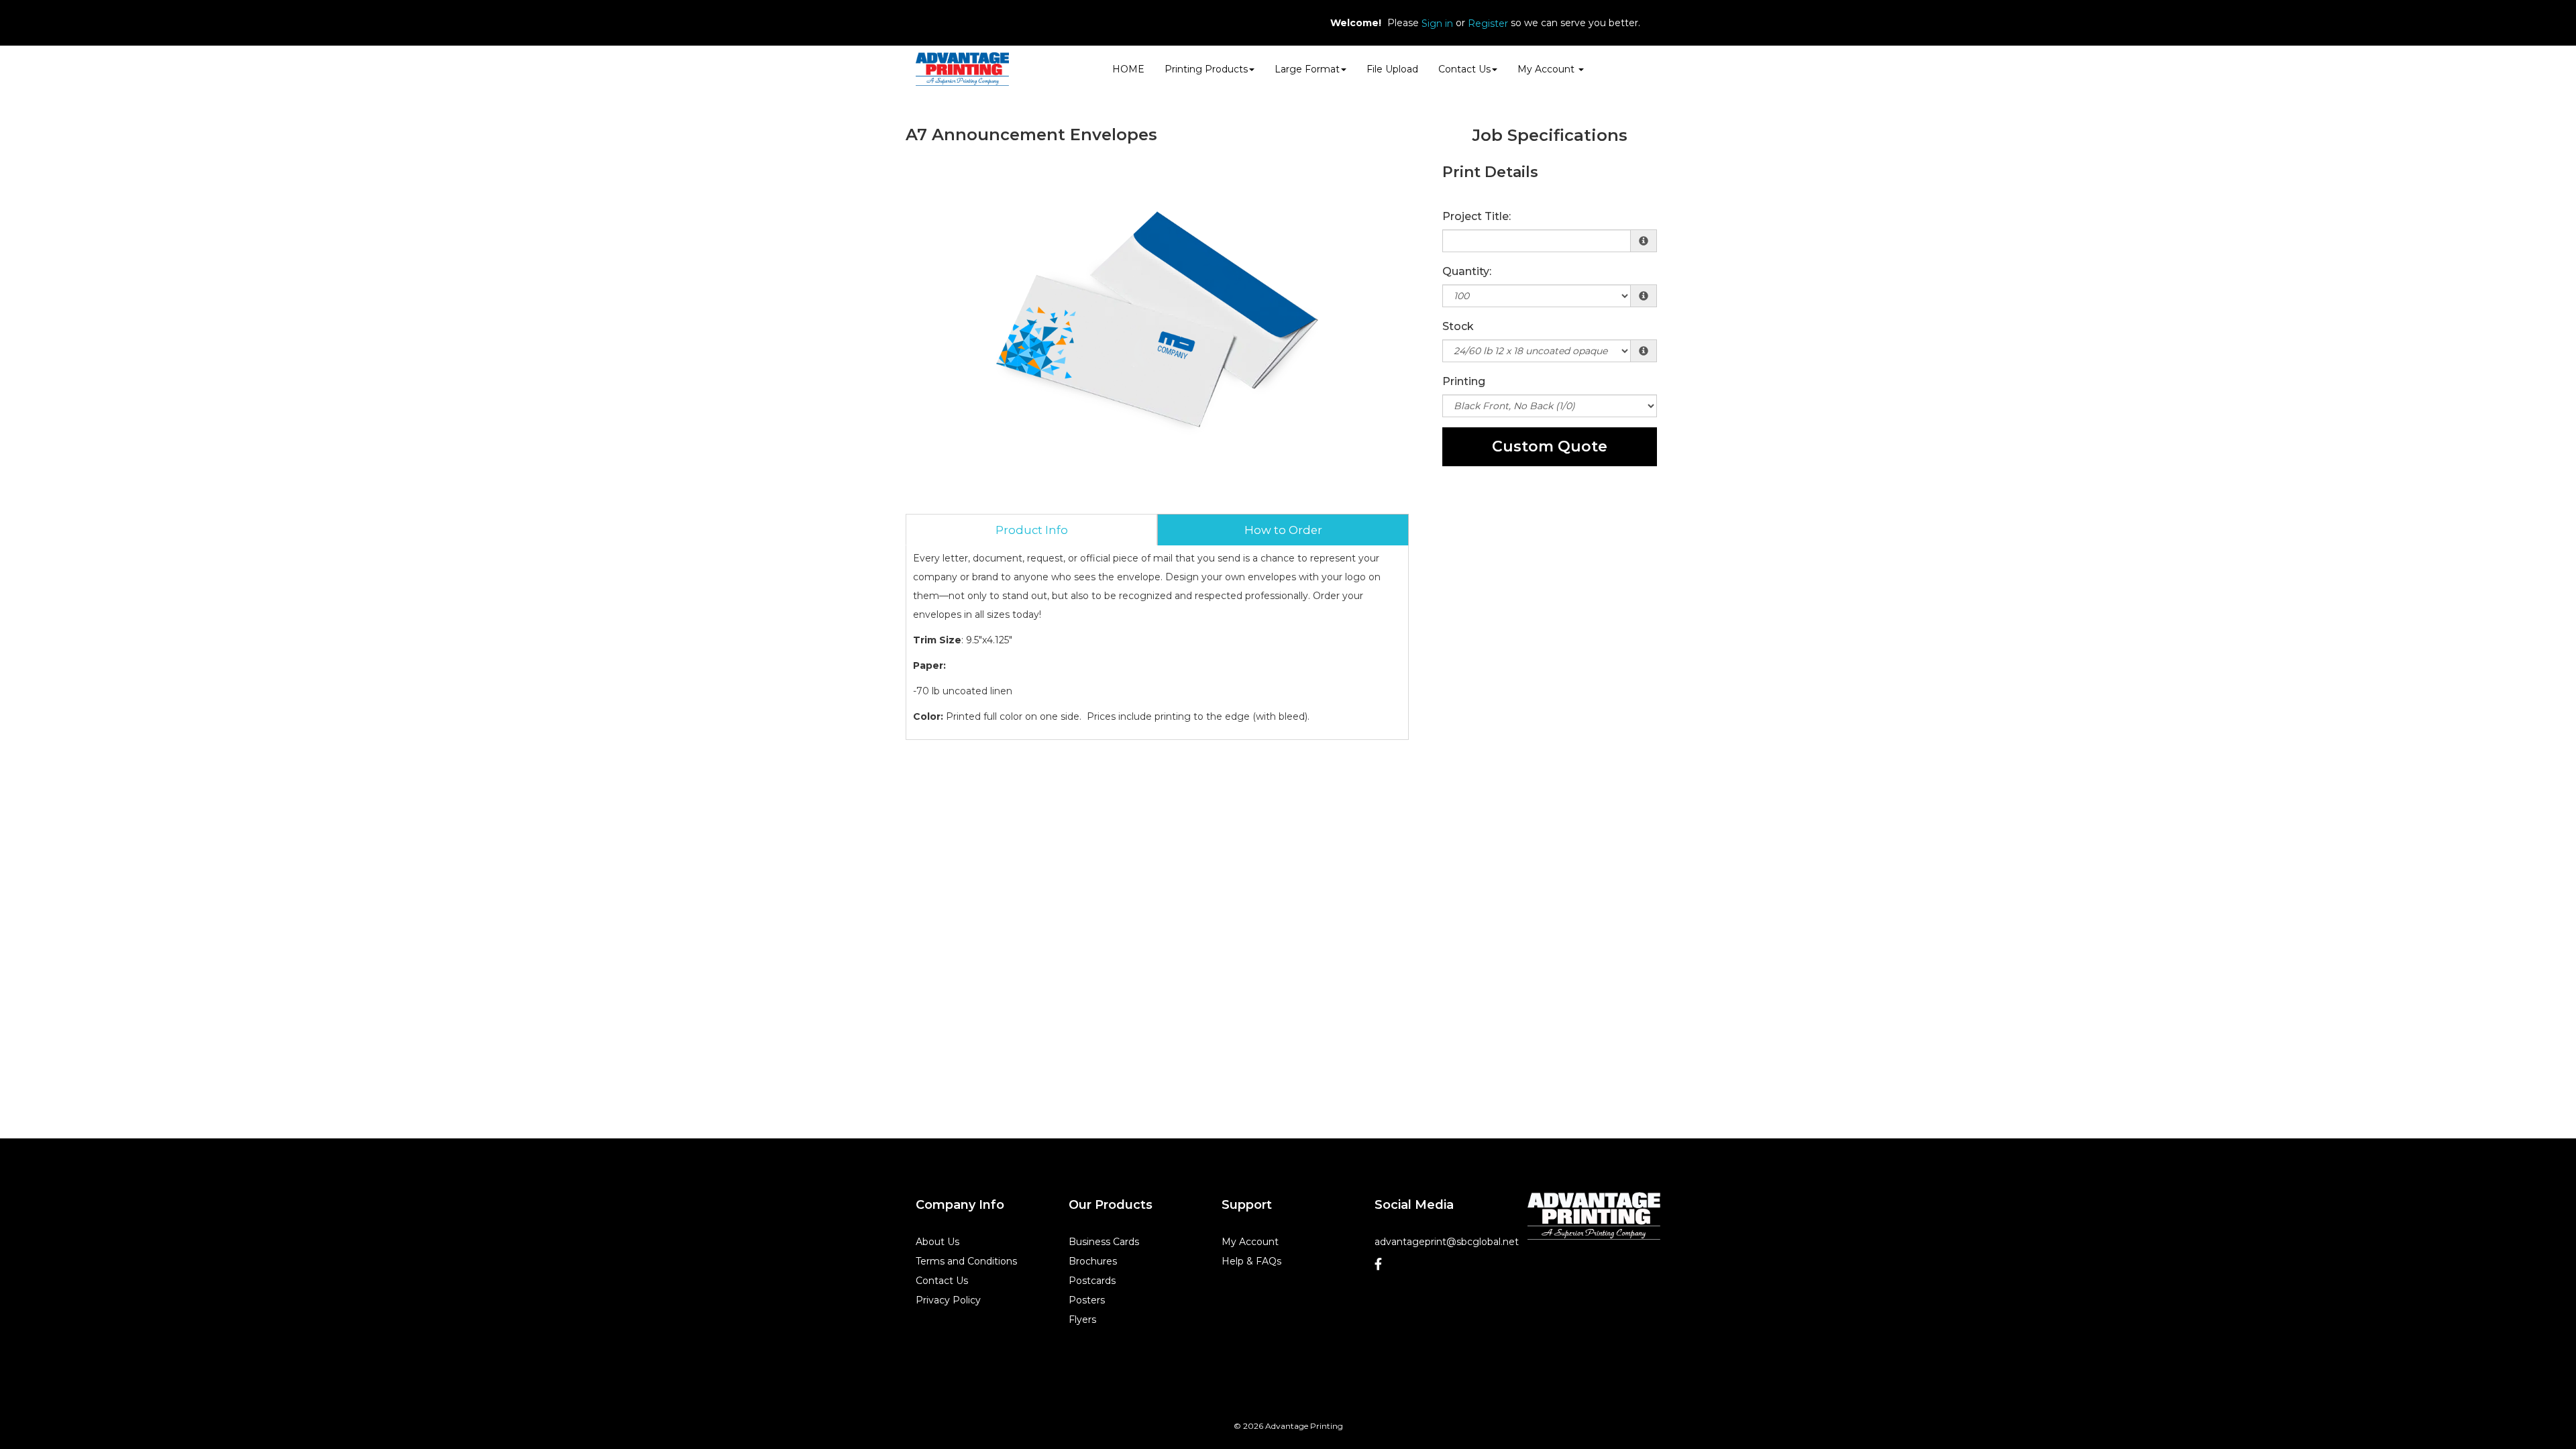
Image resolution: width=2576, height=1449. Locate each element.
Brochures (1093, 1261)
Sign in (1437, 23)
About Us (937, 1242)
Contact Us (1464, 69)
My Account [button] (1547, 69)
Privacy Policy (948, 1300)
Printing (1464, 381)
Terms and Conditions (966, 1261)
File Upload (1392, 69)
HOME (1128, 69)
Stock (1458, 326)
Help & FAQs (1251, 1261)
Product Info (1032, 530)
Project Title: (1477, 216)
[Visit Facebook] (1384, 1264)
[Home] (1594, 1216)
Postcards (1092, 1281)
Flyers (1082, 1320)
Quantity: (1467, 271)
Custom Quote (1550, 446)
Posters (1087, 1300)
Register (1488, 23)
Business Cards (1104, 1242)
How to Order (1283, 530)
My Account (1250, 1242)
